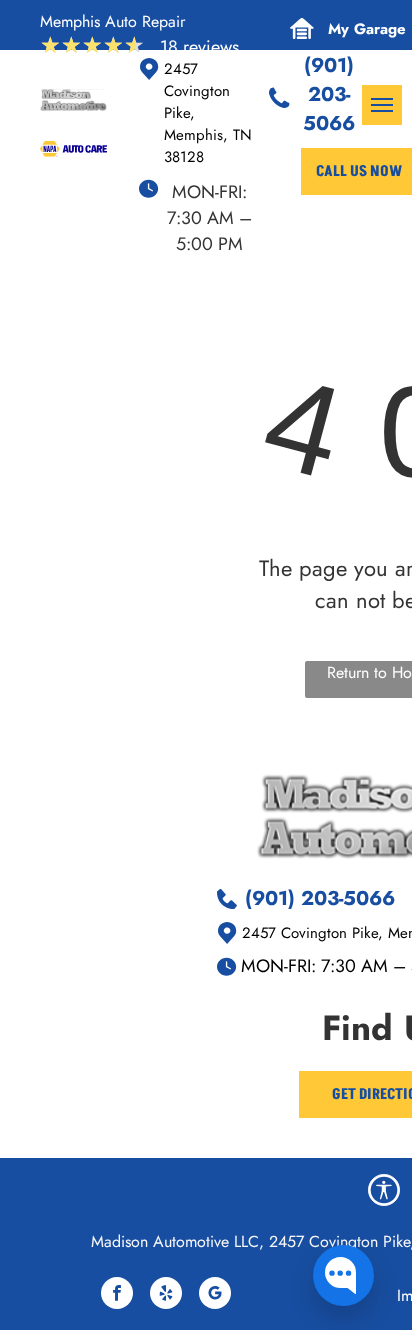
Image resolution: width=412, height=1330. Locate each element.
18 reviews (199, 47)
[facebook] (117, 1295)
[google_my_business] (215, 1295)
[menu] (382, 105)
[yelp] (166, 1295)
